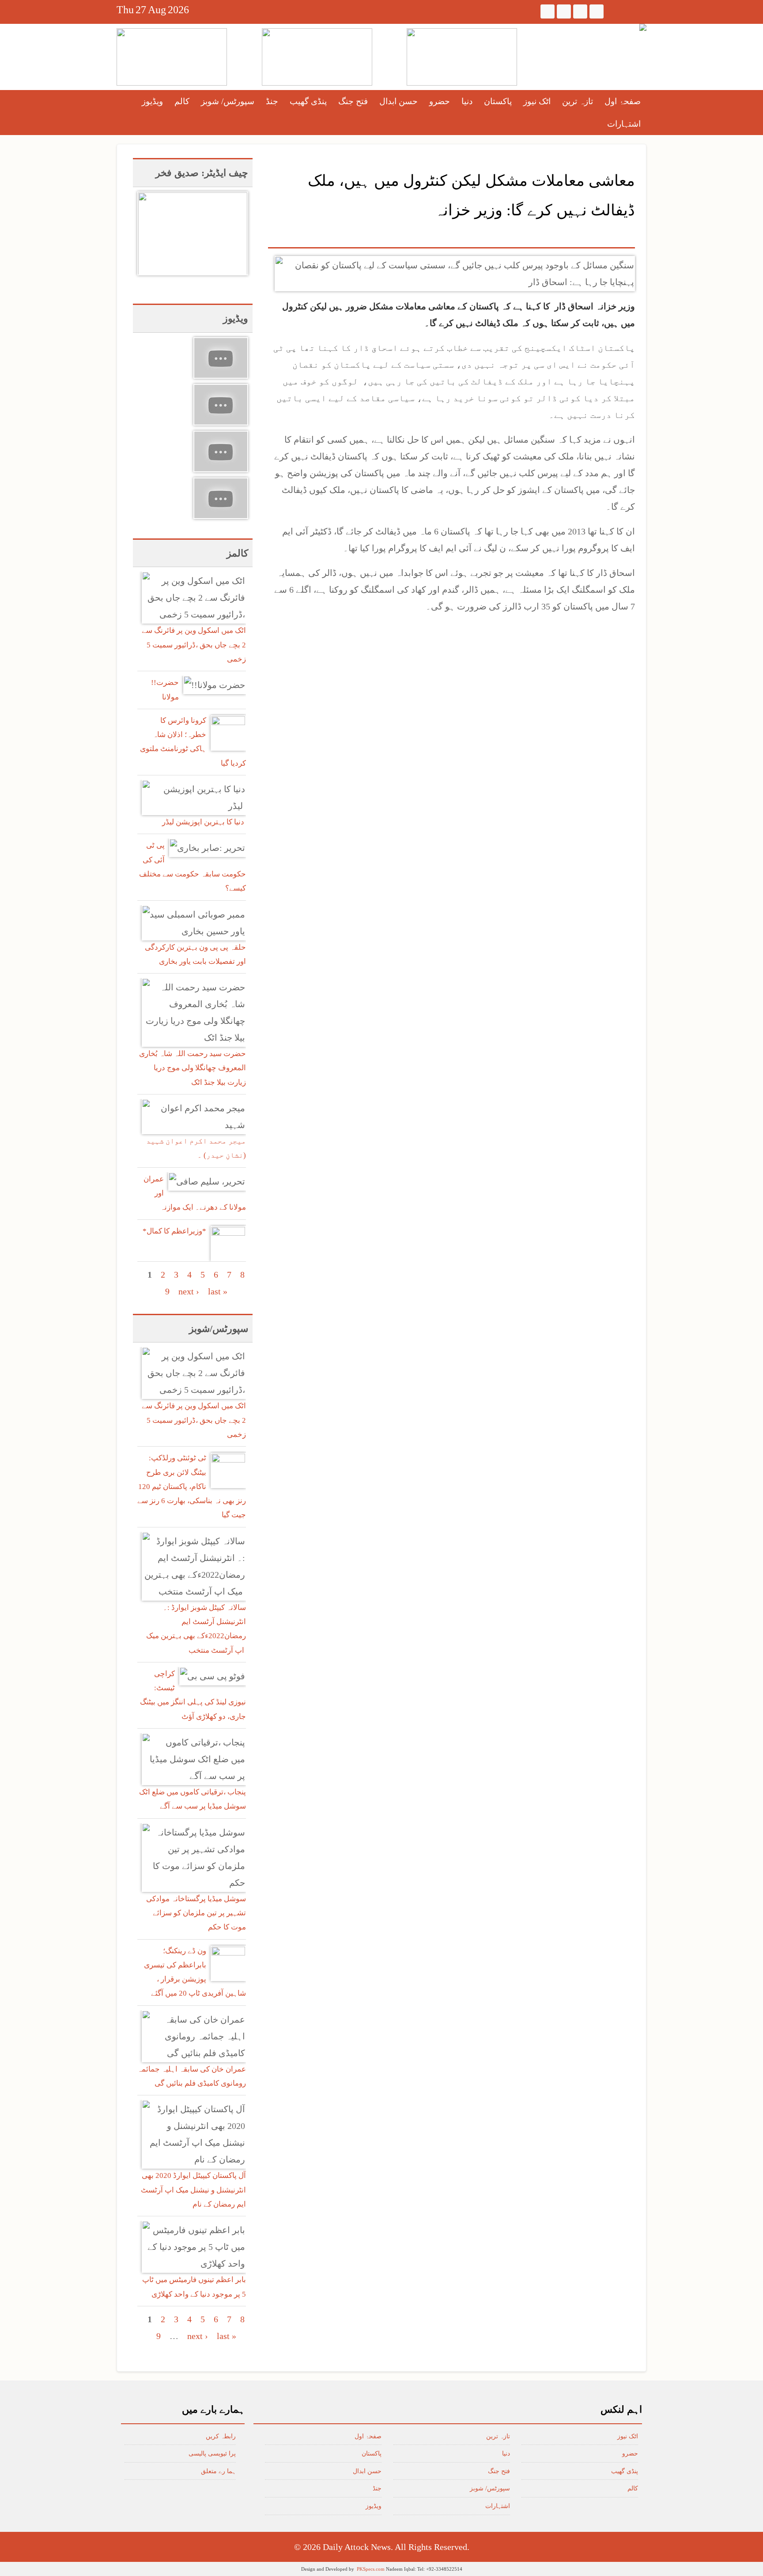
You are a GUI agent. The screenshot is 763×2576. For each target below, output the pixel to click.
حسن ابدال (398, 101)
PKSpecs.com (371, 2569)
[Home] (643, 27)
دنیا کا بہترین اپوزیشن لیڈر (204, 822)
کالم (182, 101)
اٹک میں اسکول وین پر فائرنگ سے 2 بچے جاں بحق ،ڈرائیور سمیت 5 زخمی (194, 645)
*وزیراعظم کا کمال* (174, 1231)
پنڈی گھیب (308, 101)
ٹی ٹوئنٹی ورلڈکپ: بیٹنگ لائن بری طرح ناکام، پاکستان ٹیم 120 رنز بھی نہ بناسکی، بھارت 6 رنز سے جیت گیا (192, 1486)
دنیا (467, 101)
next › (189, 1291)
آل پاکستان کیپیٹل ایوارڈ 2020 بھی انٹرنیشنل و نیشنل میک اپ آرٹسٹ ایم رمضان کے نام (193, 2190)
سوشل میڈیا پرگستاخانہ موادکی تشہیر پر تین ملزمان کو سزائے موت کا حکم (196, 1913)
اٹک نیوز (537, 101)
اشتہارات (624, 124)
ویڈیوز (152, 101)
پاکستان (498, 101)
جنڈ (272, 101)
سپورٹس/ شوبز (228, 101)
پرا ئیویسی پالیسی (212, 2454)
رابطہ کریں (221, 2436)
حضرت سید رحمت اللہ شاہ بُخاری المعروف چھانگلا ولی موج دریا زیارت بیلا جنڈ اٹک (193, 1068)
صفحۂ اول (623, 101)
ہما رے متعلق (218, 2471)
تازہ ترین (578, 101)
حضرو (440, 101)
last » (218, 1291)
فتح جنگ (353, 101)
